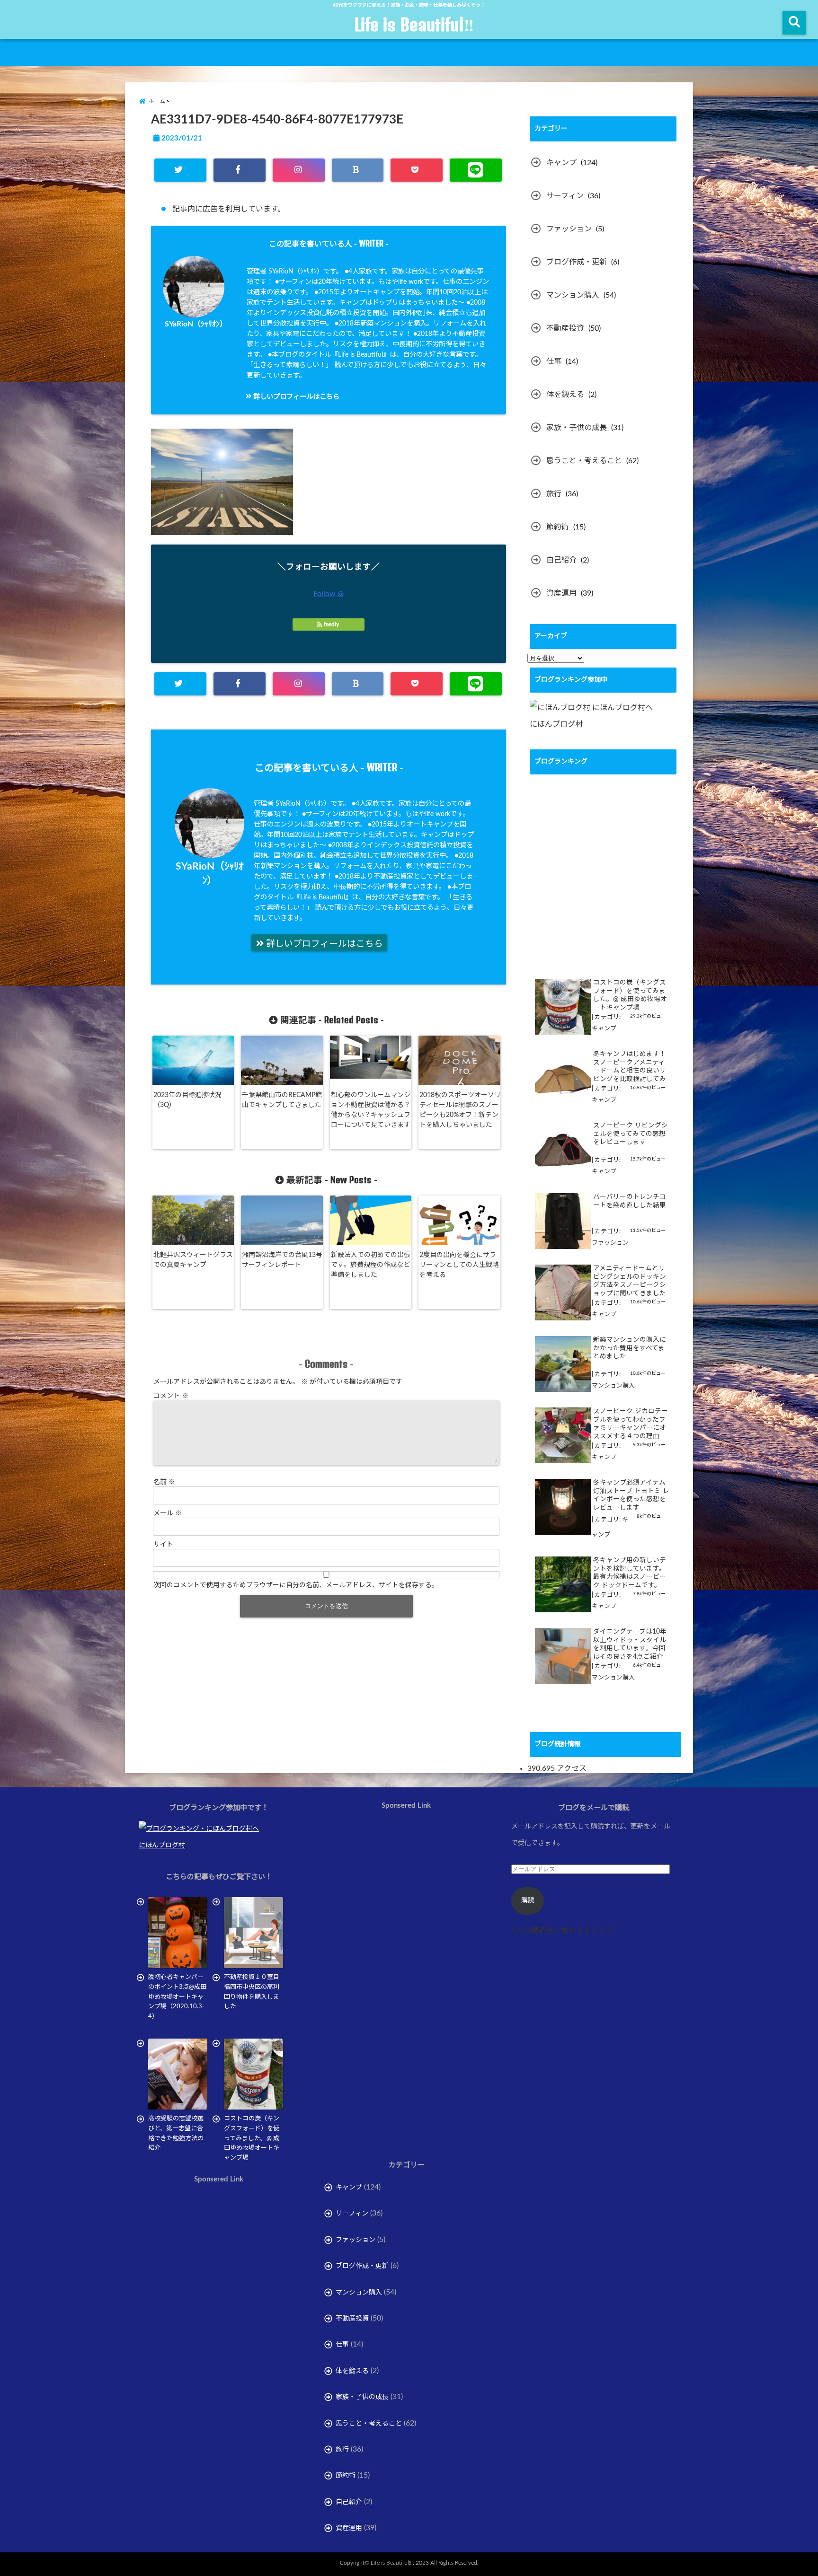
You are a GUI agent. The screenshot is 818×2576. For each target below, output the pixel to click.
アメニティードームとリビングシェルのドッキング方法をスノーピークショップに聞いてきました (630, 1281)
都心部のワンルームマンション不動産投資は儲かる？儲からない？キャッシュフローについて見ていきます (371, 1110)
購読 (528, 1900)
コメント (171, 1396)
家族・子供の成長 (577, 428)
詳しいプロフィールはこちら (296, 397)
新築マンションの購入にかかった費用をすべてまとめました (630, 1348)
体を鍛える (565, 395)
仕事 (554, 361)
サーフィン (565, 196)
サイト (163, 1545)
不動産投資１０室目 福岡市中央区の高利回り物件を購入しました (253, 1992)
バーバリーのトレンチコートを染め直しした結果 (630, 1201)
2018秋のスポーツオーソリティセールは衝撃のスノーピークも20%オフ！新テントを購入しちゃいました (460, 1110)
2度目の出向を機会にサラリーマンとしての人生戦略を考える (459, 1265)
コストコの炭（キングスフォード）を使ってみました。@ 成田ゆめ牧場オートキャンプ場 (630, 995)
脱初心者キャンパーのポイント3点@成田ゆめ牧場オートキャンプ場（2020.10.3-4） (177, 1997)
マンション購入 (573, 295)
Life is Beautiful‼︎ (414, 25)
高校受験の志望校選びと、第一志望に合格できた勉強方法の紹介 (176, 2133)
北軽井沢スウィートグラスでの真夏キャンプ (193, 1260)
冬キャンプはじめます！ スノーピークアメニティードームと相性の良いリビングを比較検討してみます (630, 1067)
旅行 (554, 494)
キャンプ (561, 163)
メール (168, 1513)
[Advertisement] (218, 2292)
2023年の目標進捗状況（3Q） (187, 1100)
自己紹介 (561, 560)
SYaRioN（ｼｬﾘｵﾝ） (196, 324)
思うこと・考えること (584, 461)
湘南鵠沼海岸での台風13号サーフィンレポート (282, 1260)
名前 (164, 1482)
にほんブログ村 (556, 724)
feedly (331, 624)
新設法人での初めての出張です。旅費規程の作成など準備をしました (371, 1265)
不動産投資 (565, 328)
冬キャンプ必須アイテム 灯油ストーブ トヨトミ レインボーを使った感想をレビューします (631, 1495)
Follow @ (329, 594)
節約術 (558, 527)
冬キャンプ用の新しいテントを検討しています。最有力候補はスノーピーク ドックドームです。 (630, 1573)
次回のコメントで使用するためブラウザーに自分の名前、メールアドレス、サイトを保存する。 (296, 1585)
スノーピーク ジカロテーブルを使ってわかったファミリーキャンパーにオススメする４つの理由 (631, 1424)
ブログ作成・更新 (577, 262)
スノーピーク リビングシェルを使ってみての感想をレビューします (631, 1134)
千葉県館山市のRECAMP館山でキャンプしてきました (282, 1100)
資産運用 (561, 593)
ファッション (569, 229)
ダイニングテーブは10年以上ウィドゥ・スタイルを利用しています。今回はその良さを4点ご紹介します (630, 1645)
